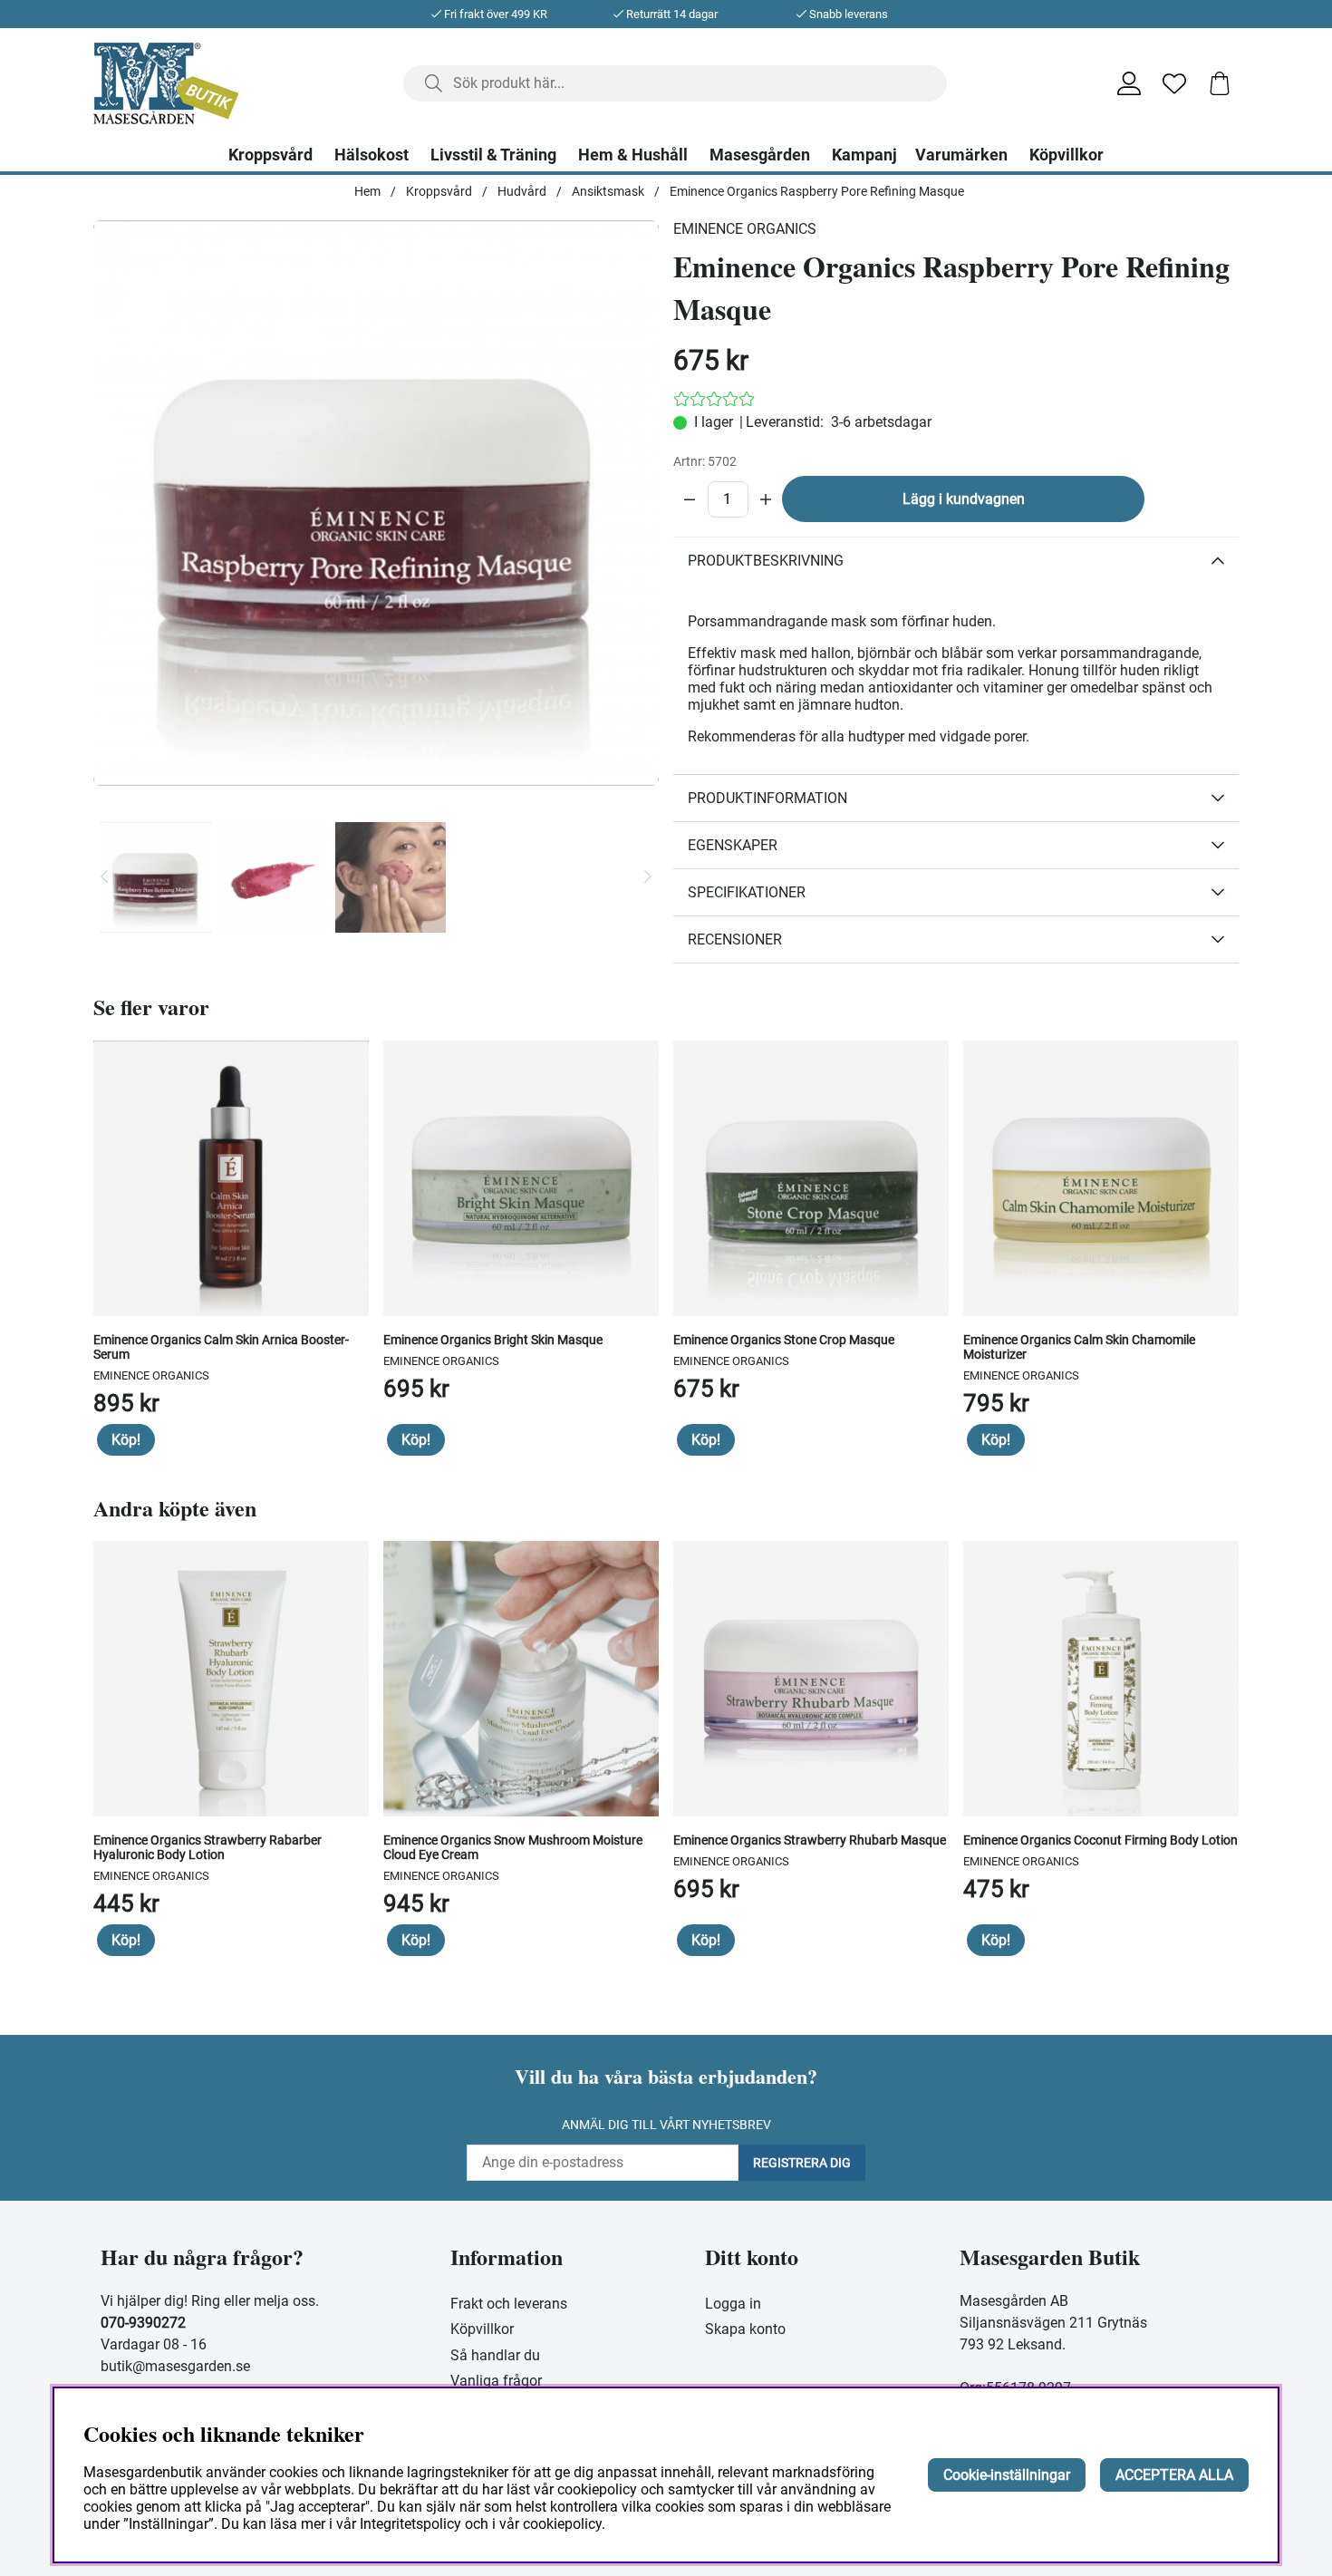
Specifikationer (747, 892)
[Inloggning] (1129, 83)
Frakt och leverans (509, 2304)
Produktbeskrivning (766, 561)
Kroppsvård (270, 155)
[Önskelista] (1174, 83)
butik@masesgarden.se (175, 2366)
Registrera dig (802, 2163)
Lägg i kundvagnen (964, 499)
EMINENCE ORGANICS (745, 229)
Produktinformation (767, 798)
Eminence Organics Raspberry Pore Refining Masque (817, 191)
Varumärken (961, 155)
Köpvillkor (1067, 155)
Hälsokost (372, 155)
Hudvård (522, 191)
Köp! (126, 1440)
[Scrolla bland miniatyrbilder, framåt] (648, 877)
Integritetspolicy (410, 2524)
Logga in (733, 2304)
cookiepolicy (562, 2524)
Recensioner (735, 939)
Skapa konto (745, 2329)
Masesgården (760, 155)
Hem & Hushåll (633, 155)
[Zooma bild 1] (376, 503)
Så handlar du (495, 2355)
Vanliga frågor (496, 2381)
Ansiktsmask (608, 191)
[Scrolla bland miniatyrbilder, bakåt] (104, 877)
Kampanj (864, 155)
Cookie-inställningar (1007, 2475)
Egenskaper (733, 845)
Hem (367, 191)
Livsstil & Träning (493, 155)
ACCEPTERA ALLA (1174, 2475)
